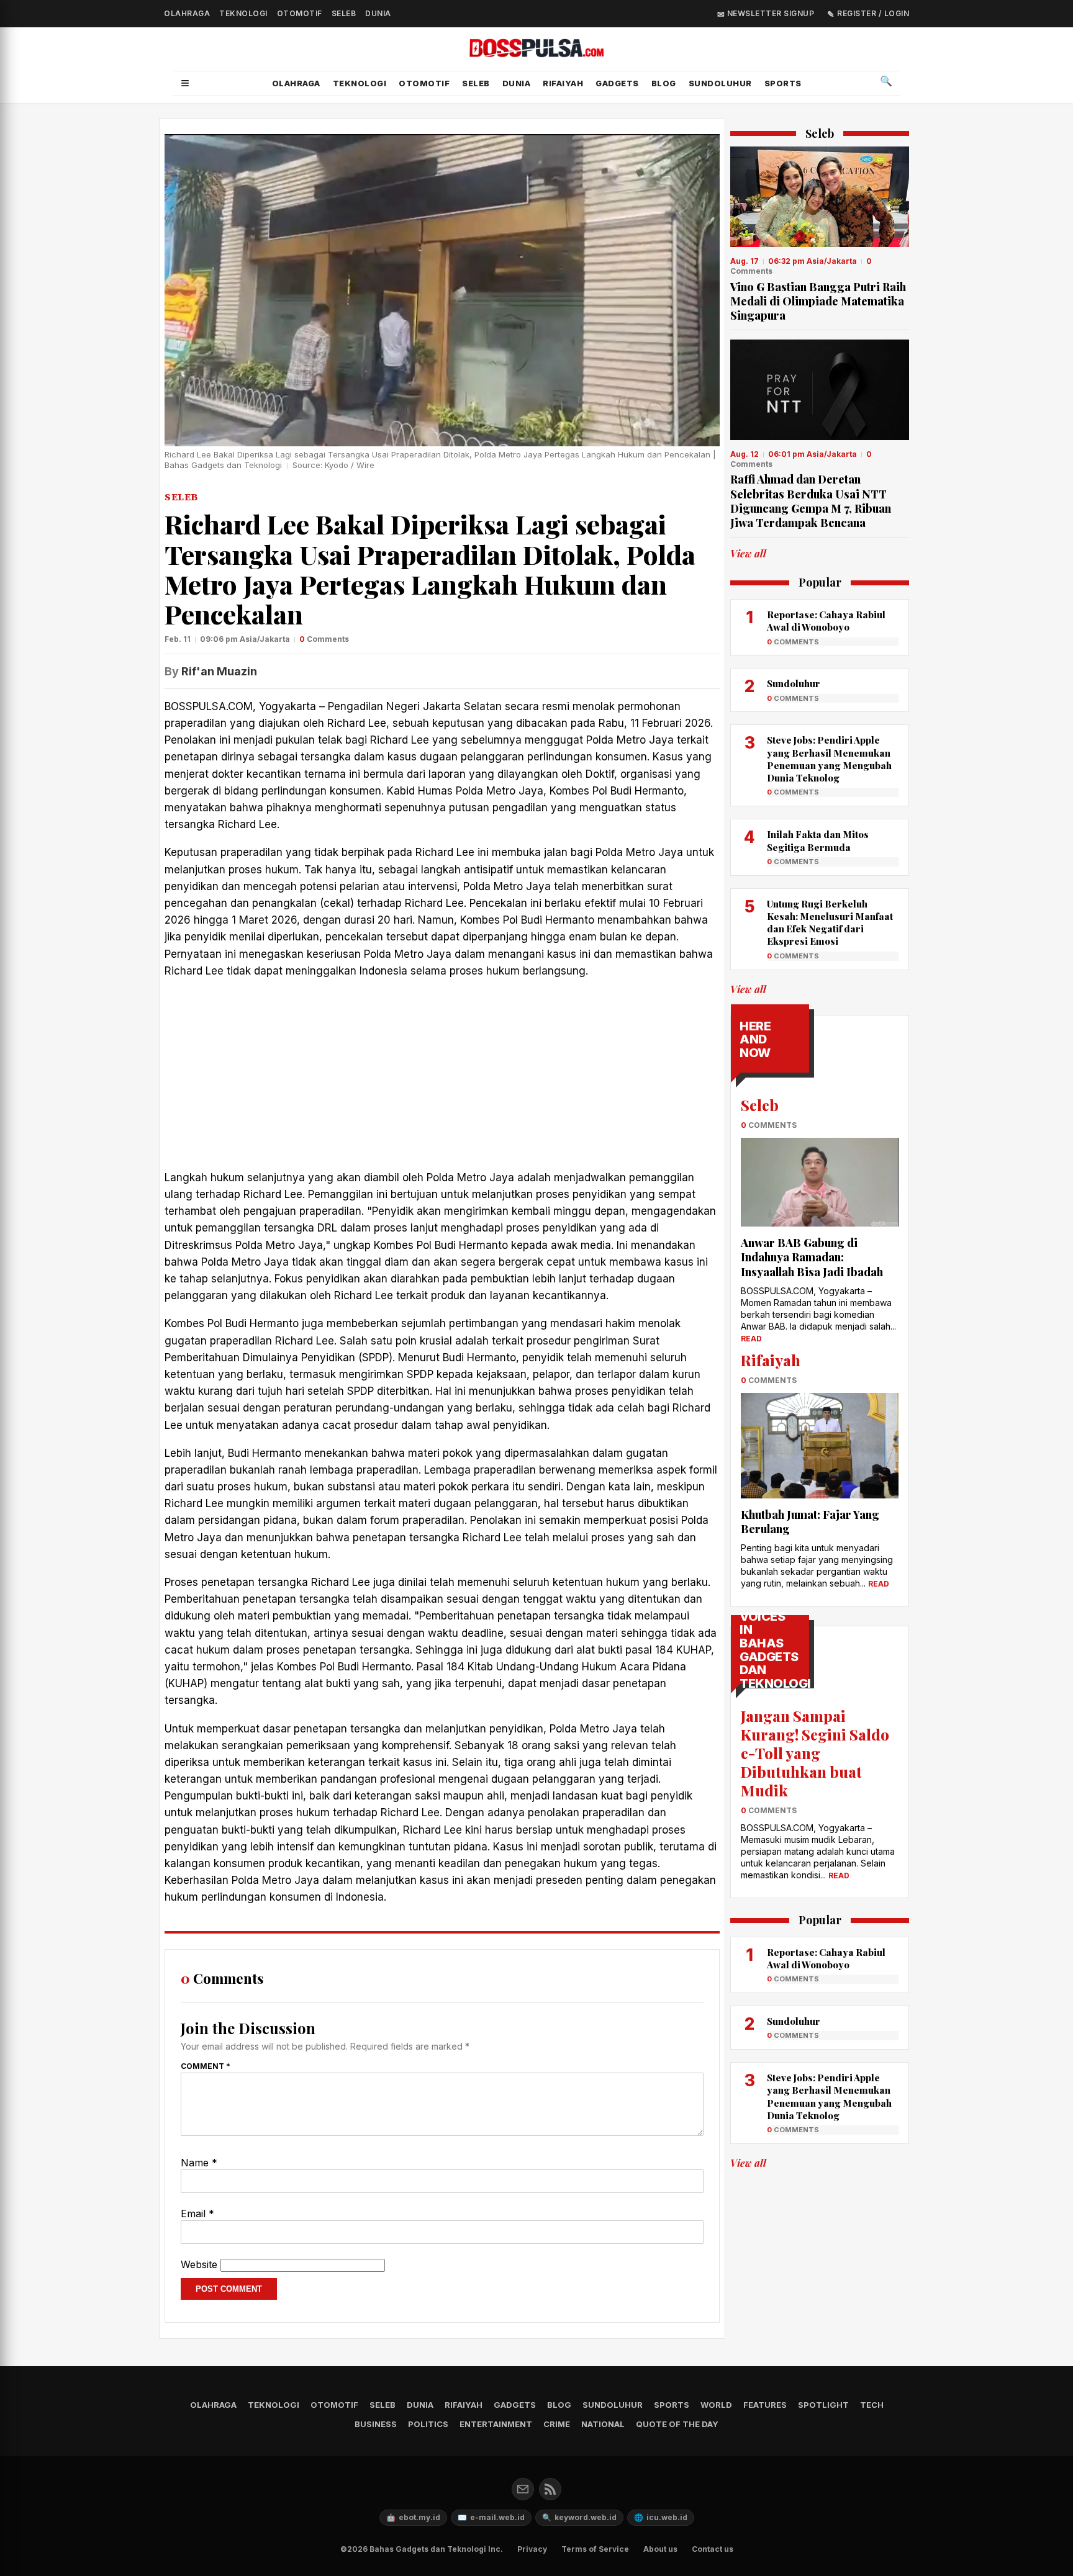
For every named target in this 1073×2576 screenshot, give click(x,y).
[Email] (523, 2489)
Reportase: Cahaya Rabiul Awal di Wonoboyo (826, 621)
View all (748, 553)
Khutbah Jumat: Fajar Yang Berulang (810, 1522)
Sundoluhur (794, 683)
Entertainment (496, 2424)
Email (197, 2213)
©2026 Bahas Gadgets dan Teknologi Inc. (422, 2549)
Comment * (206, 2066)
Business (376, 2424)
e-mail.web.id (491, 2517)
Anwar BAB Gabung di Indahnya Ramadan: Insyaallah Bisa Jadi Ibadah (812, 1257)
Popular (820, 583)
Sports (783, 83)
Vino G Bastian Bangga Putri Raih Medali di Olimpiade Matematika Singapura (818, 301)
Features (765, 2405)
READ (751, 1339)
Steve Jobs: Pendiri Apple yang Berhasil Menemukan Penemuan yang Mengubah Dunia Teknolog (829, 759)
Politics (428, 2424)
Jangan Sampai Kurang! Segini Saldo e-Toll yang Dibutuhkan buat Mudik (815, 1753)
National (603, 2424)
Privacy (532, 2549)
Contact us (713, 2549)
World (716, 2405)
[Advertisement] (442, 1078)
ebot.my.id (413, 2517)
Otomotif (300, 13)
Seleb (344, 13)
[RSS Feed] (550, 2489)
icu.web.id (661, 2517)
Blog (664, 83)
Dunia (378, 13)
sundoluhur (720, 83)
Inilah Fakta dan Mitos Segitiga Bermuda (818, 840)
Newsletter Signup (769, 13)
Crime (557, 2424)
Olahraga (187, 13)
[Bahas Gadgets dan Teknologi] (536, 50)
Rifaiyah (563, 83)
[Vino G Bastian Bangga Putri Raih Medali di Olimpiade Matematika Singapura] (820, 197)
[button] (185, 83)
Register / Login (872, 13)
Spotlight (823, 2405)
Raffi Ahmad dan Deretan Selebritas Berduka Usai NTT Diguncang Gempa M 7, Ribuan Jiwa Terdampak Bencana (811, 501)
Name (199, 2163)
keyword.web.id (579, 2517)
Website (199, 2264)
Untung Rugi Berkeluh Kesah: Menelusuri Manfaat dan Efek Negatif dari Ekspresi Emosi (830, 923)
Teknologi (243, 13)
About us (660, 2549)
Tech (872, 2405)
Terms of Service (595, 2549)
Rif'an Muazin (219, 671)
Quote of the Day (677, 2424)
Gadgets (617, 83)
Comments (324, 639)
